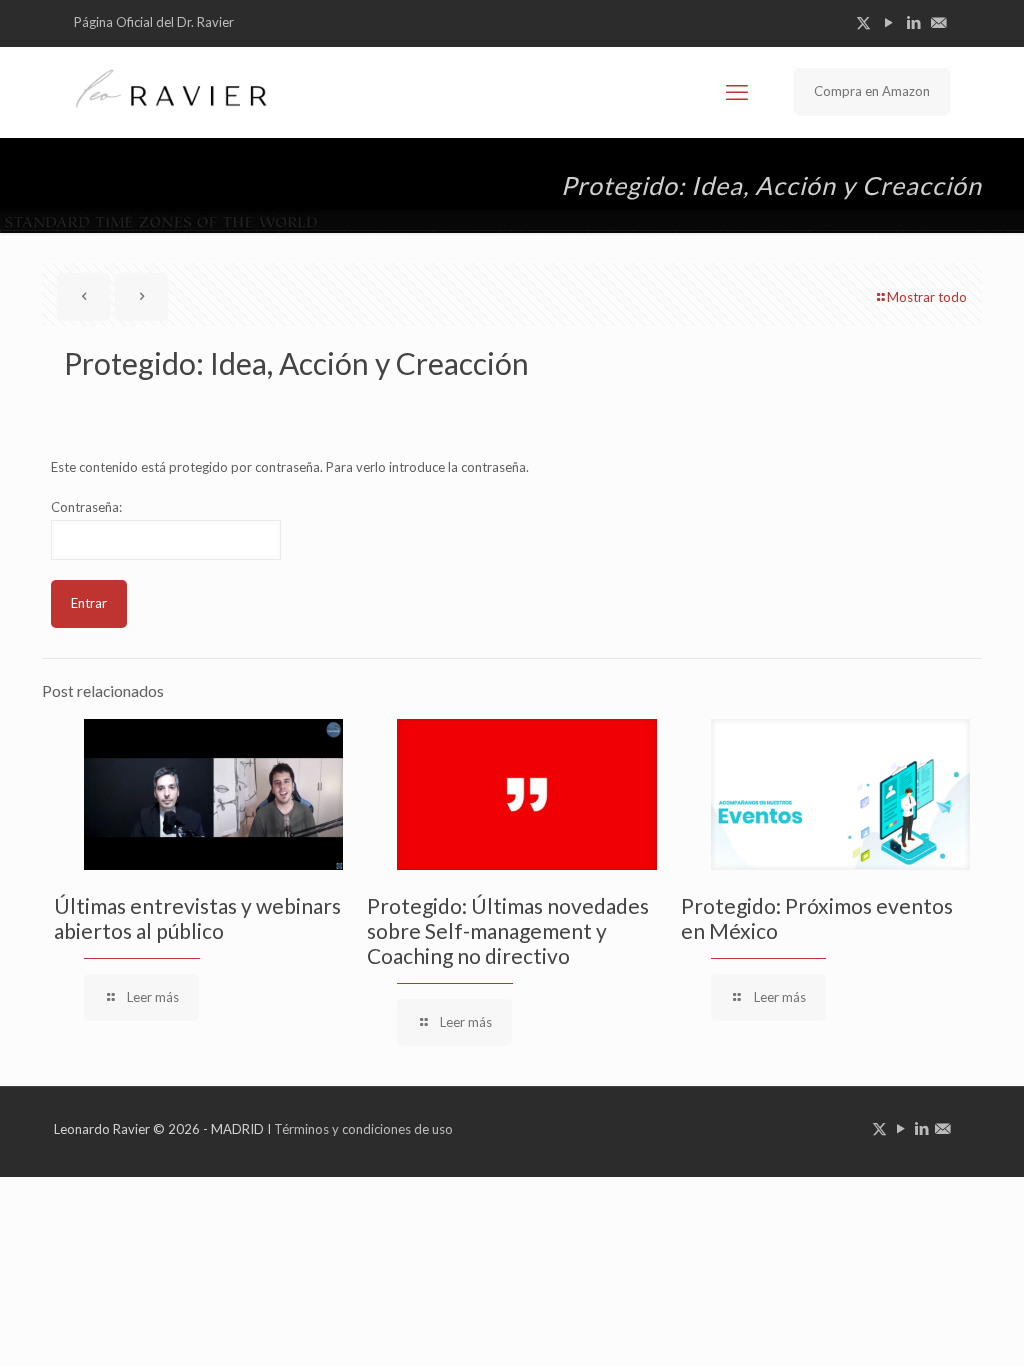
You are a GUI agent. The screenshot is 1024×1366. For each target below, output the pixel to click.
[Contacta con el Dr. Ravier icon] (938, 22)
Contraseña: (86, 507)
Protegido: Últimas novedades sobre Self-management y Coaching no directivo (508, 930)
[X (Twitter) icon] (863, 22)
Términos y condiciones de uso (363, 1129)
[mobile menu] (737, 92)
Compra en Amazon (872, 91)
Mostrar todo (927, 297)
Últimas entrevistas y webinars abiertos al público (197, 918)
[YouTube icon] (888, 22)
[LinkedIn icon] (913, 22)
